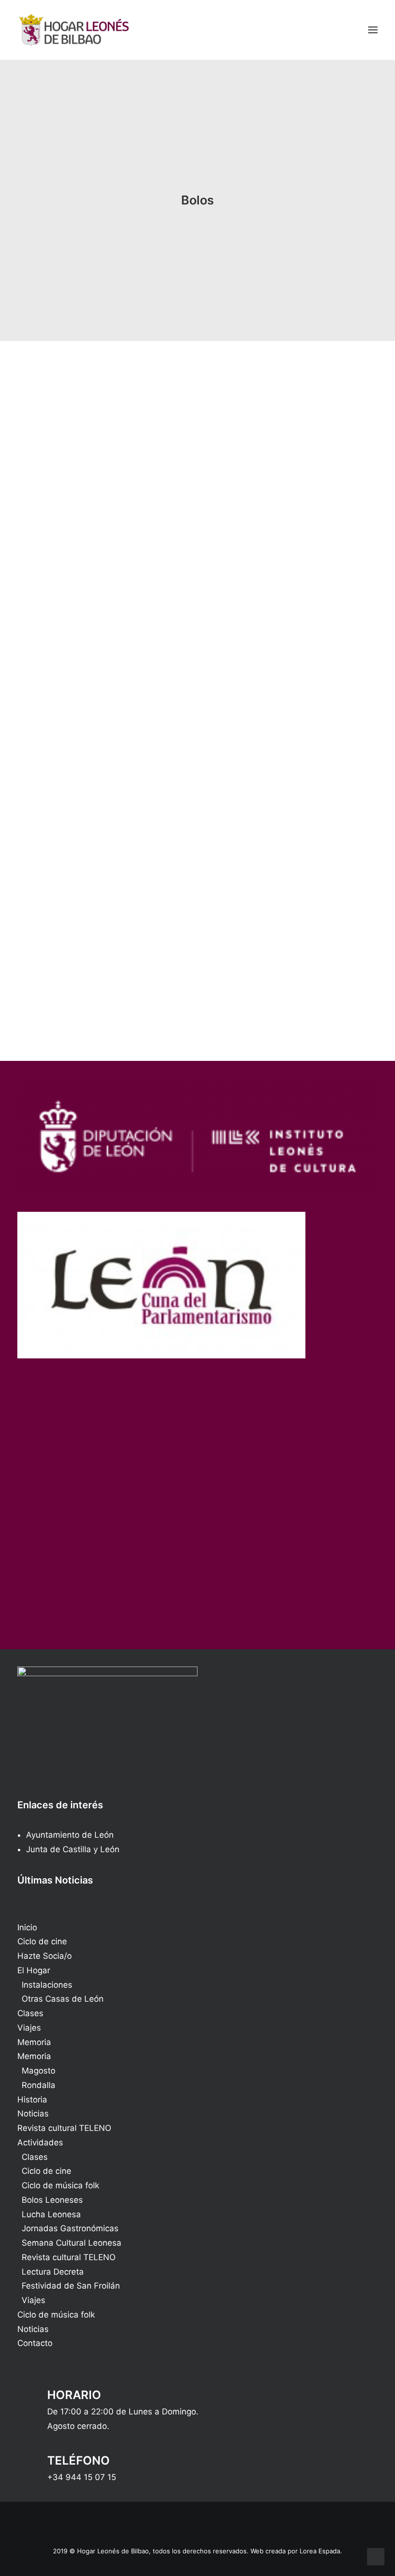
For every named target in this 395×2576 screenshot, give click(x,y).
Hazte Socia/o (45, 1956)
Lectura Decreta (53, 2272)
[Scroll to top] (376, 2556)
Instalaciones (47, 1985)
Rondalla (39, 2085)
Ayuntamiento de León (70, 1835)
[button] (373, 30)
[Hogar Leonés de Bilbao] (74, 30)
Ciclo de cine (42, 1941)
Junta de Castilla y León (73, 1849)
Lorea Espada (320, 2551)
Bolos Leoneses (52, 2200)
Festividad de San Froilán (71, 2286)
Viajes (29, 2028)
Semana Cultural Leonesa (72, 2243)
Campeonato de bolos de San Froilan (154, 945)
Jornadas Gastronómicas (70, 2228)
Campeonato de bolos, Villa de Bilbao (155, 611)
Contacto (35, 2343)
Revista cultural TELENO (64, 2128)
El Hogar (34, 1970)
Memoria (34, 2042)
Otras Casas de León (63, 1999)
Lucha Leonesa (51, 2214)
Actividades (40, 2142)
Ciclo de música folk (60, 2185)
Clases (30, 2013)
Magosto (39, 2071)
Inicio (27, 1927)
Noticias (33, 2114)
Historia (32, 2100)
